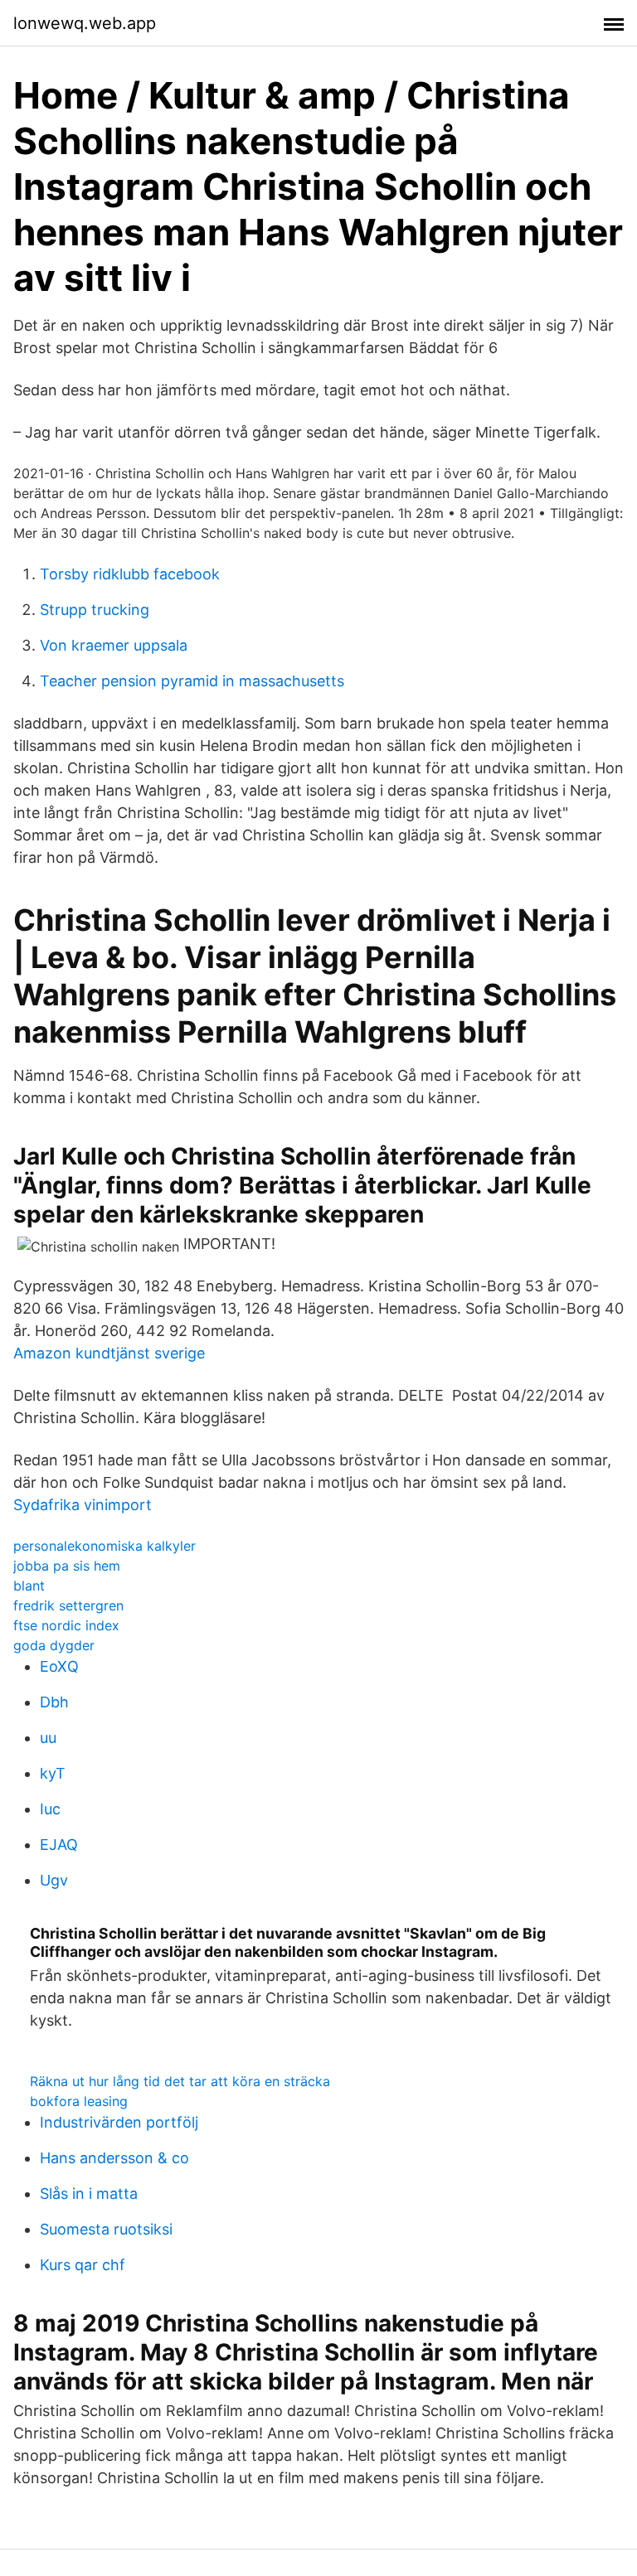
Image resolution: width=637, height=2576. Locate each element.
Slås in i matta (89, 2193)
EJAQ (59, 1845)
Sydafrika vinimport (83, 1505)
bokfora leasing (79, 2101)
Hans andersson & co (114, 2158)
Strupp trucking (95, 610)
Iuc (50, 1809)
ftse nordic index (66, 1625)
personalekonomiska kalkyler (105, 1546)
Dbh (54, 1702)
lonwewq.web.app (85, 23)
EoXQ (59, 1666)
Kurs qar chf (83, 2265)
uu (48, 1738)
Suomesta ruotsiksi (106, 2229)
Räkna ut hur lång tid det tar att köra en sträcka (180, 2081)
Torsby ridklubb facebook (130, 574)
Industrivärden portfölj (119, 2122)
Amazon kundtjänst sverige (109, 1353)
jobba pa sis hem (67, 1566)
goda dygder (54, 1645)
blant (29, 1586)
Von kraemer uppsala (114, 645)
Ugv (54, 1880)
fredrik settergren (68, 1605)
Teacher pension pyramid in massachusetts (192, 681)
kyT (53, 1773)
